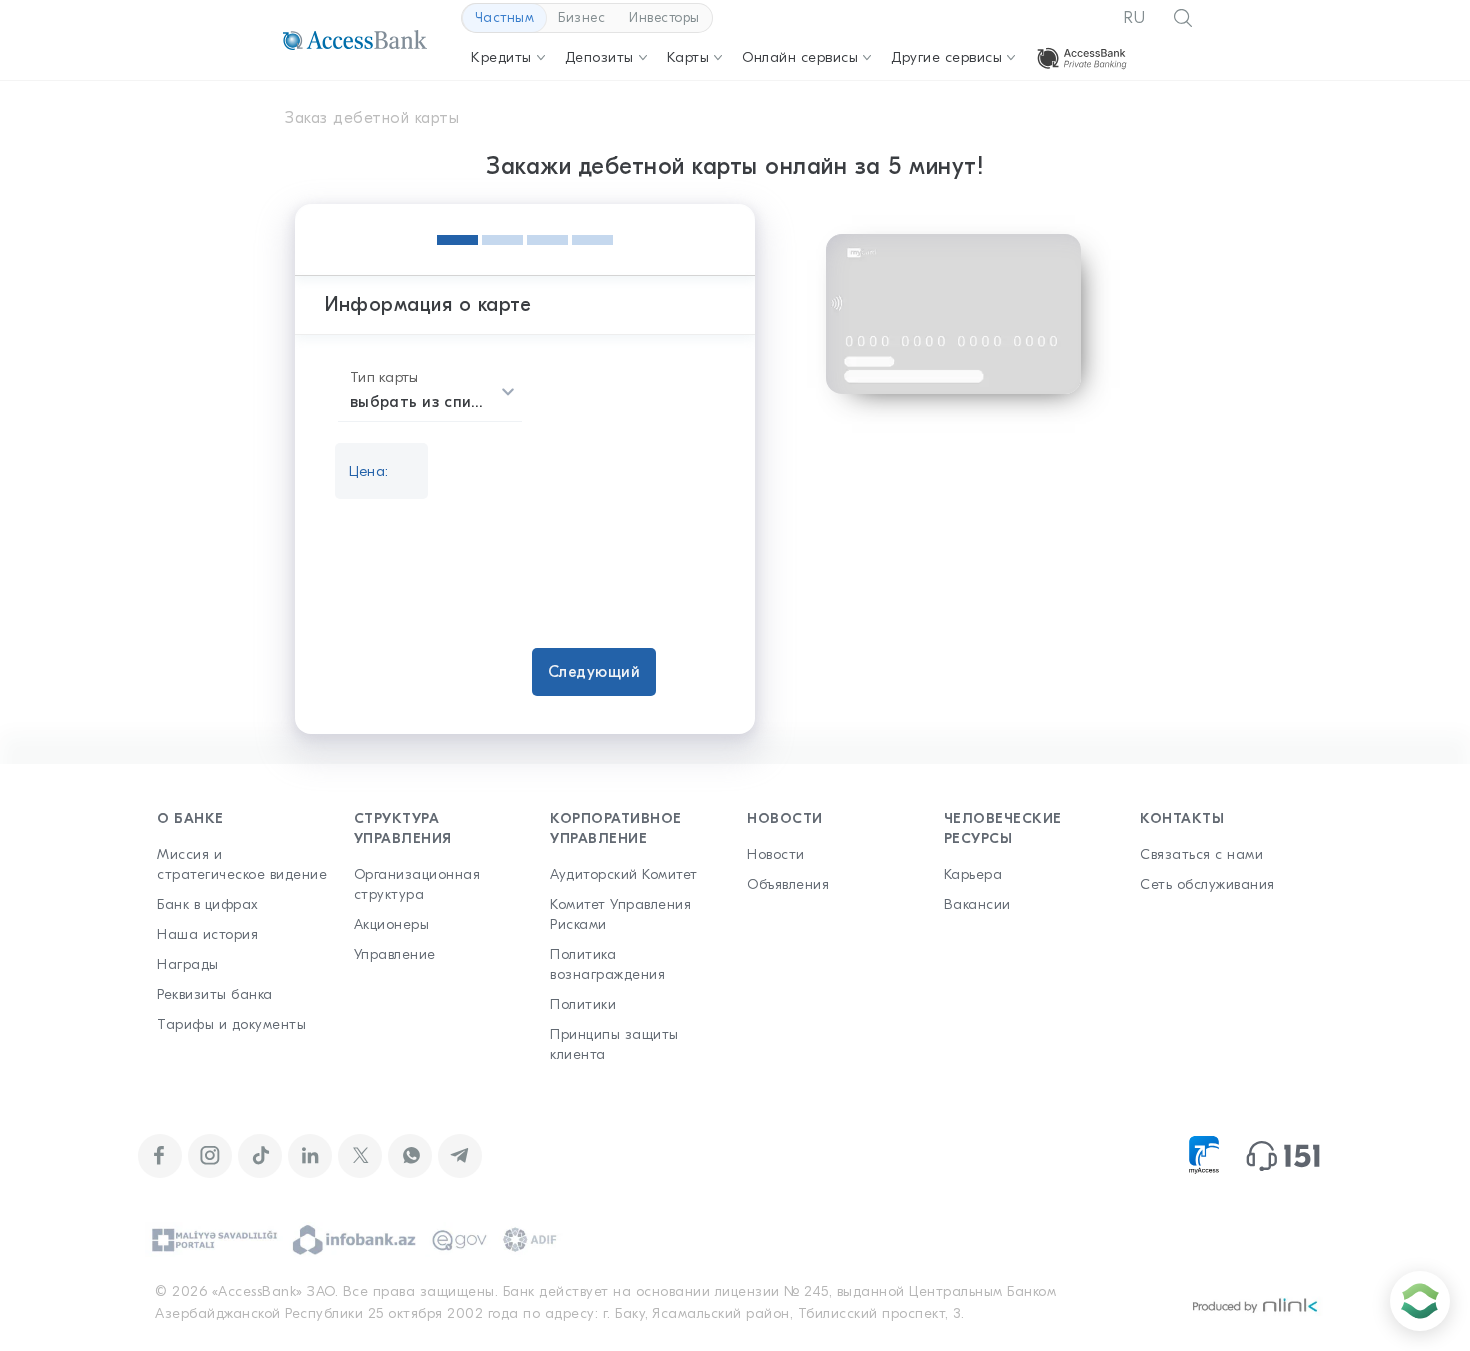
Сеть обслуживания (1207, 884)
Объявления (788, 884)
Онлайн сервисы (800, 57)
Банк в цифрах (208, 904)
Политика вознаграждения (607, 964)
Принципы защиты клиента (614, 1044)
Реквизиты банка (215, 994)
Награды (188, 964)
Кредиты (501, 57)
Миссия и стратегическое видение (242, 864)
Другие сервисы (946, 57)
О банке (190, 818)
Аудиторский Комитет (624, 874)
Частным (505, 18)
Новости (785, 818)
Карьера (973, 874)
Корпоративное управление (616, 828)
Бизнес (581, 18)
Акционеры (392, 924)
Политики (583, 1004)
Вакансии (977, 904)
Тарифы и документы (231, 1024)
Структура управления (403, 828)
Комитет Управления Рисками (620, 914)
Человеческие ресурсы (1003, 828)
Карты (688, 57)
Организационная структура (417, 884)
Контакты (1182, 818)
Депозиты (599, 57)
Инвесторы (664, 18)
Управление (395, 954)
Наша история (207, 934)
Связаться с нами (1201, 854)
